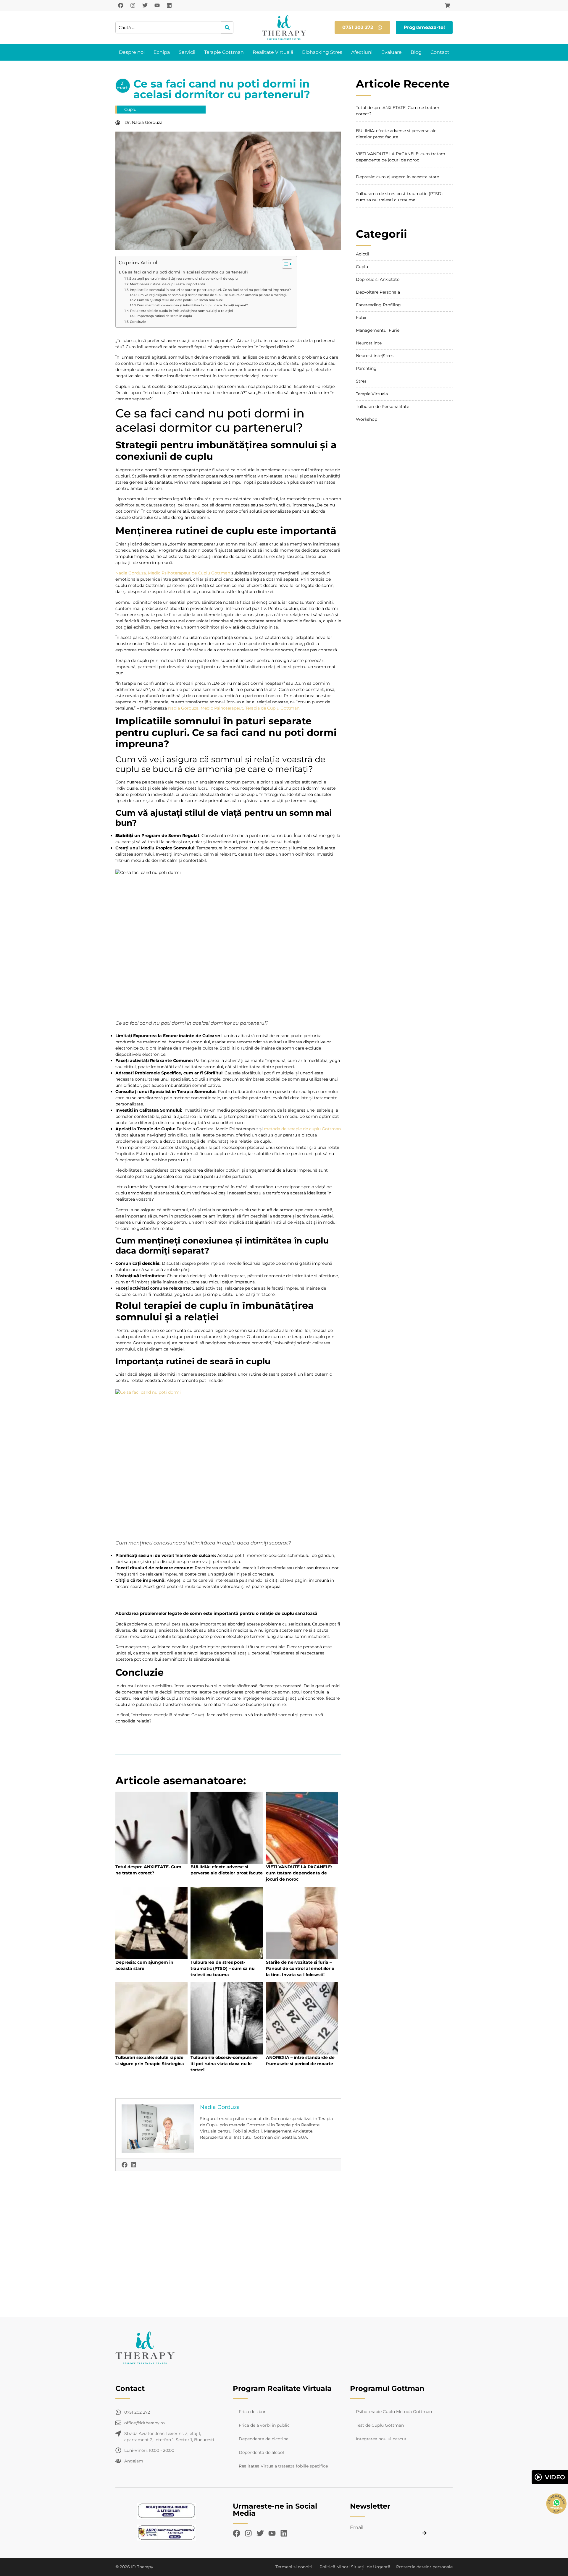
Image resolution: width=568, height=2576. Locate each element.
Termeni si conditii (295, 2567)
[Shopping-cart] (447, 5)
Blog (416, 52)
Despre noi (132, 52)
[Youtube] (157, 5)
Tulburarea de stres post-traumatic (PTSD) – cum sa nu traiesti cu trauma (223, 1968)
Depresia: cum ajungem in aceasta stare (397, 177)
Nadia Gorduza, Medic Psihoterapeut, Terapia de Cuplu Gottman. (234, 708)
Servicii (187, 52)
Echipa (162, 52)
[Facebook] (121, 5)
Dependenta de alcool (261, 2452)
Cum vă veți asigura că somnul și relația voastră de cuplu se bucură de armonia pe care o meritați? (212, 295)
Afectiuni (362, 52)
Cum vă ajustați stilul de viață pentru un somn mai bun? (180, 300)
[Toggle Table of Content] (284, 264)
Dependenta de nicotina (264, 2439)
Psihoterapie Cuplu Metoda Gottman (394, 2412)
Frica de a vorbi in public (264, 2425)
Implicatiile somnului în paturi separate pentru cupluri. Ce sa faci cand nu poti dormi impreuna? (210, 290)
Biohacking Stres (322, 52)
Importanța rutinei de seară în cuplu (164, 316)
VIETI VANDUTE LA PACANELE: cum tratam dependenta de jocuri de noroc (299, 1873)
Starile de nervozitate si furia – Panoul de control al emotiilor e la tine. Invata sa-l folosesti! (300, 1968)
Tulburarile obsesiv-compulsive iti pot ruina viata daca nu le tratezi (224, 2064)
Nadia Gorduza (220, 2107)
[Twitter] (145, 5)
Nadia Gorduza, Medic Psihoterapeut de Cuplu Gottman (173, 573)
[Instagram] (133, 5)
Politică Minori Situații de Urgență (355, 2567)
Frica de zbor (252, 2412)
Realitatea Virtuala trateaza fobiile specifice (283, 2466)
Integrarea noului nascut (381, 2439)
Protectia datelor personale (424, 2567)
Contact (440, 52)
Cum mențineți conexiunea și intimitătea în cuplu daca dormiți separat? (192, 305)
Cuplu (130, 109)
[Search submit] (227, 27)
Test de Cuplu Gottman (380, 2425)
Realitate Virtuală (273, 52)
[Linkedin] (169, 5)
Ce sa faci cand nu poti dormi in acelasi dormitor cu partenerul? (185, 272)
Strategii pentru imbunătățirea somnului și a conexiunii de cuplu (184, 279)
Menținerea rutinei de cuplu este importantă (168, 284)
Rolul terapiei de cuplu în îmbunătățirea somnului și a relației (181, 311)
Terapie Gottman (224, 52)
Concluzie (138, 322)
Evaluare (392, 52)
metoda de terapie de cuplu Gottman (302, 1129)
